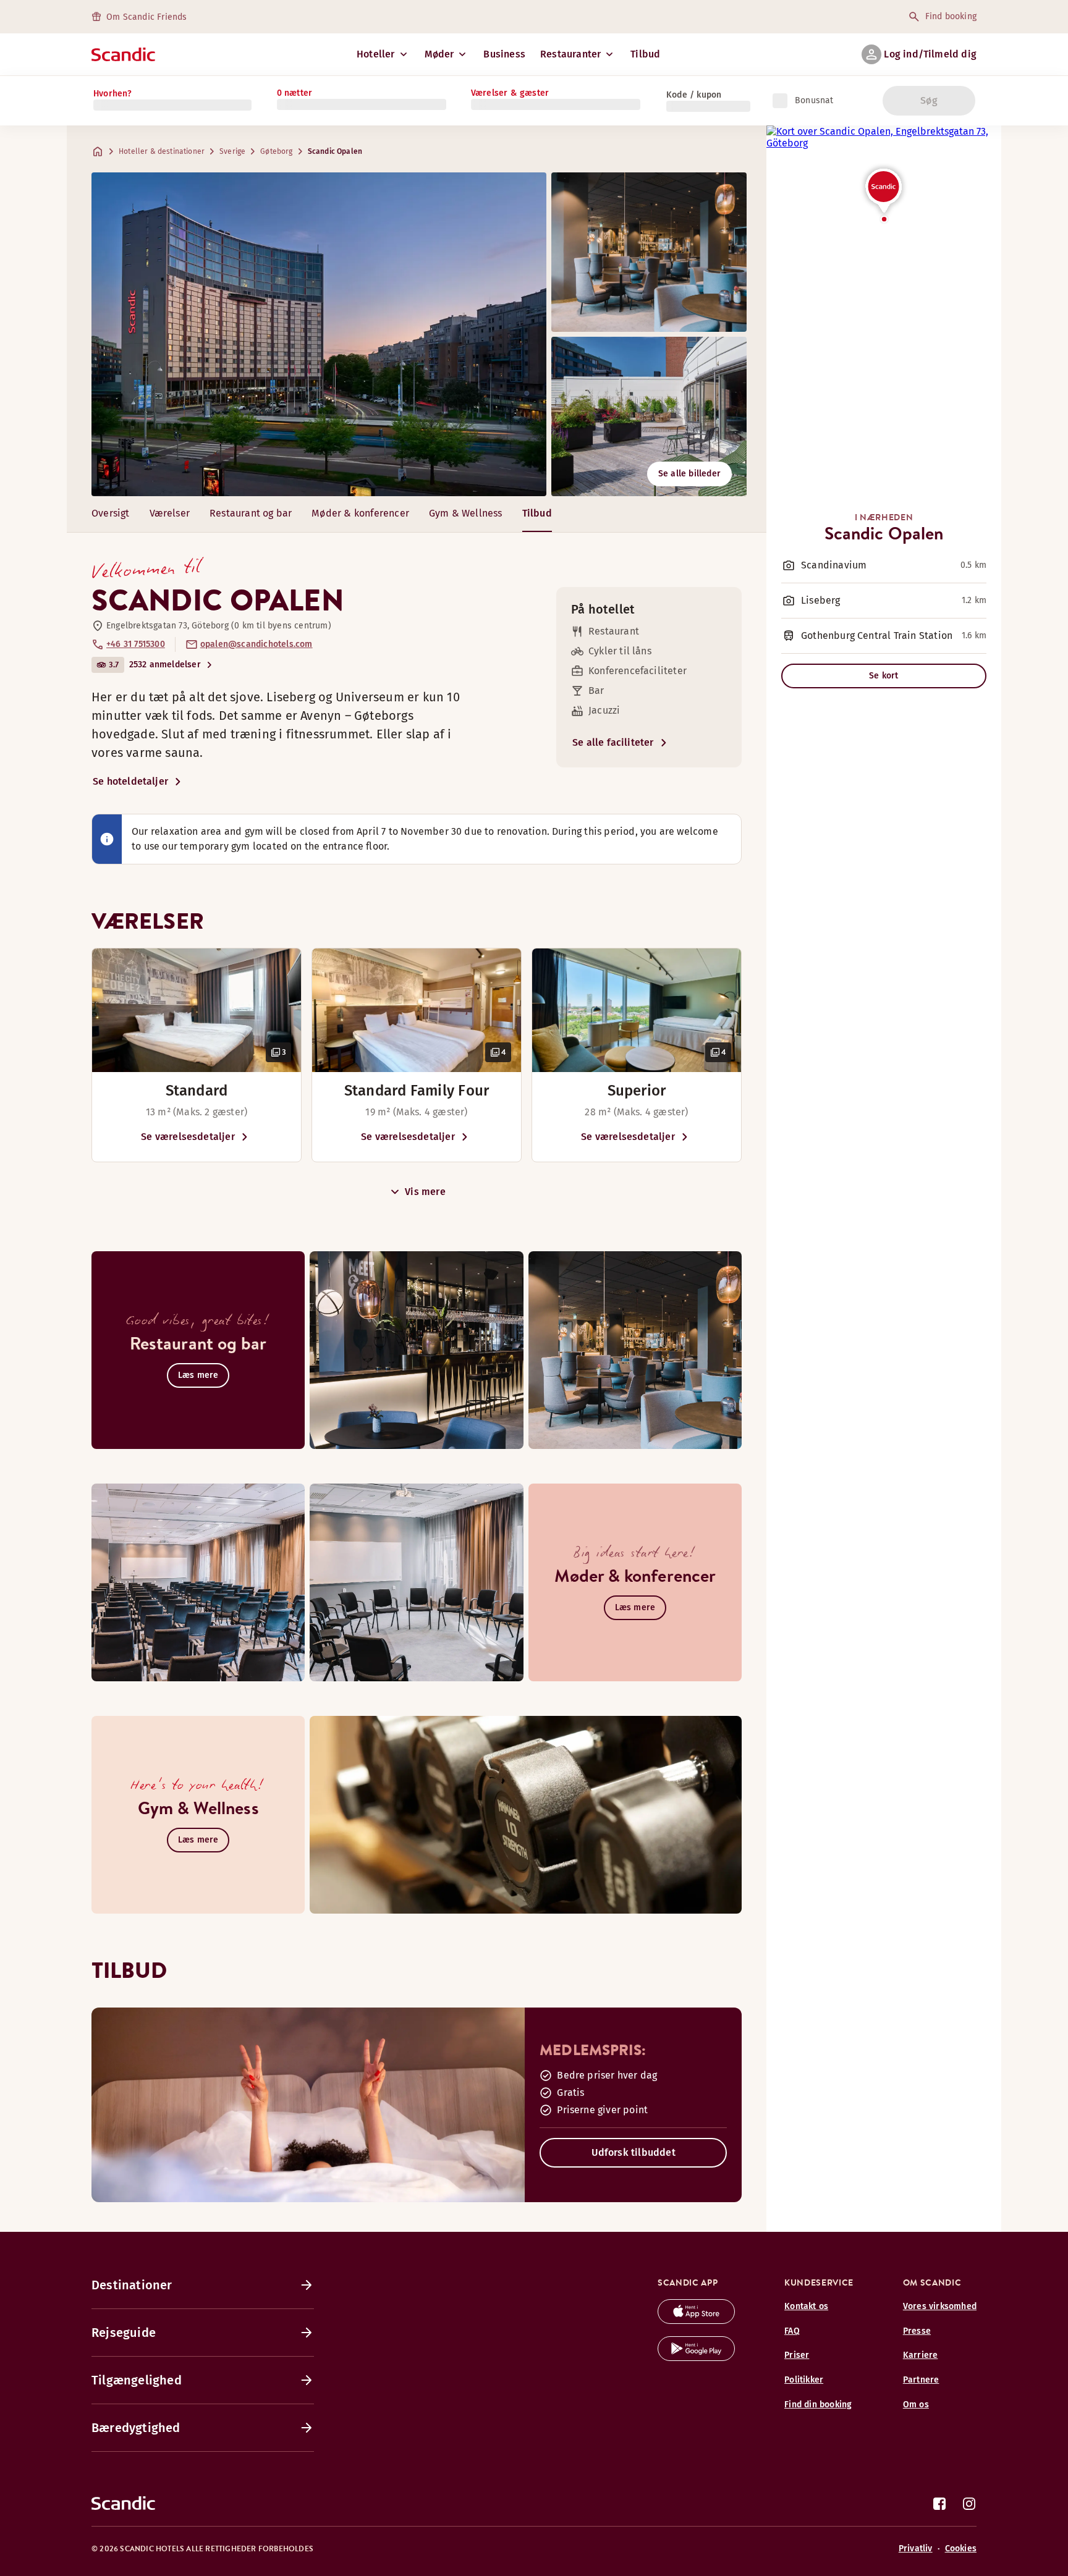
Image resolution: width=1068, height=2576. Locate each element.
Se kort (884, 676)
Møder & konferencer (360, 513)
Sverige (232, 151)
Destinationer (132, 2285)
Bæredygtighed (136, 2428)
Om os (916, 2405)
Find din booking (818, 2405)
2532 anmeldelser (165, 665)
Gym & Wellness (466, 513)
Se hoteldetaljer (130, 781)
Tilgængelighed (137, 2380)
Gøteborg (276, 151)
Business (504, 54)
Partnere (921, 2380)
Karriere (921, 2355)
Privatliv (916, 2549)
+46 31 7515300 (136, 644)
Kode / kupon (694, 95)
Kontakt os (806, 2306)
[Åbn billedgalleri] (197, 1010)
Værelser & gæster (510, 93)
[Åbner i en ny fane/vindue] (696, 2321)
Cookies (961, 2549)
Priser (797, 2355)
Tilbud (645, 54)
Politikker (804, 2380)
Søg (929, 100)
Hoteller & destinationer (162, 151)
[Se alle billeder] (319, 334)
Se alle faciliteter (613, 742)
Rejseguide (124, 2333)
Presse (917, 2331)
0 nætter (295, 93)
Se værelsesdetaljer (188, 1137)
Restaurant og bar (251, 513)
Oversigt (111, 513)
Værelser (170, 513)
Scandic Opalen (335, 151)
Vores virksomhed (940, 2306)
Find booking (951, 16)
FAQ (792, 2331)
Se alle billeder (689, 474)
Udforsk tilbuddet (634, 2152)
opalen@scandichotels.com (256, 644)
